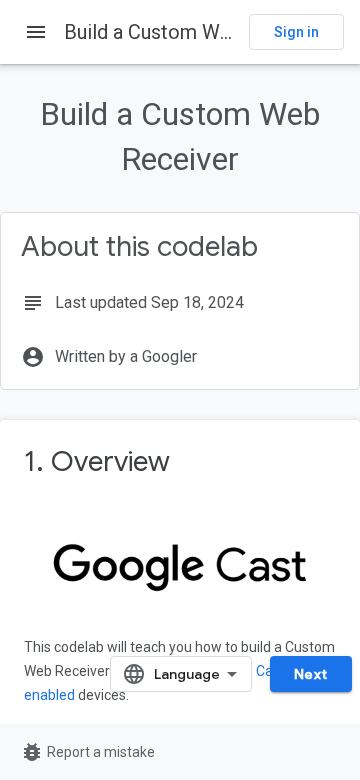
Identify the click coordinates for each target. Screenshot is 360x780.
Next (311, 674)
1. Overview (97, 461)
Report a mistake (87, 752)
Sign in (296, 32)
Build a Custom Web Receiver (195, 32)
